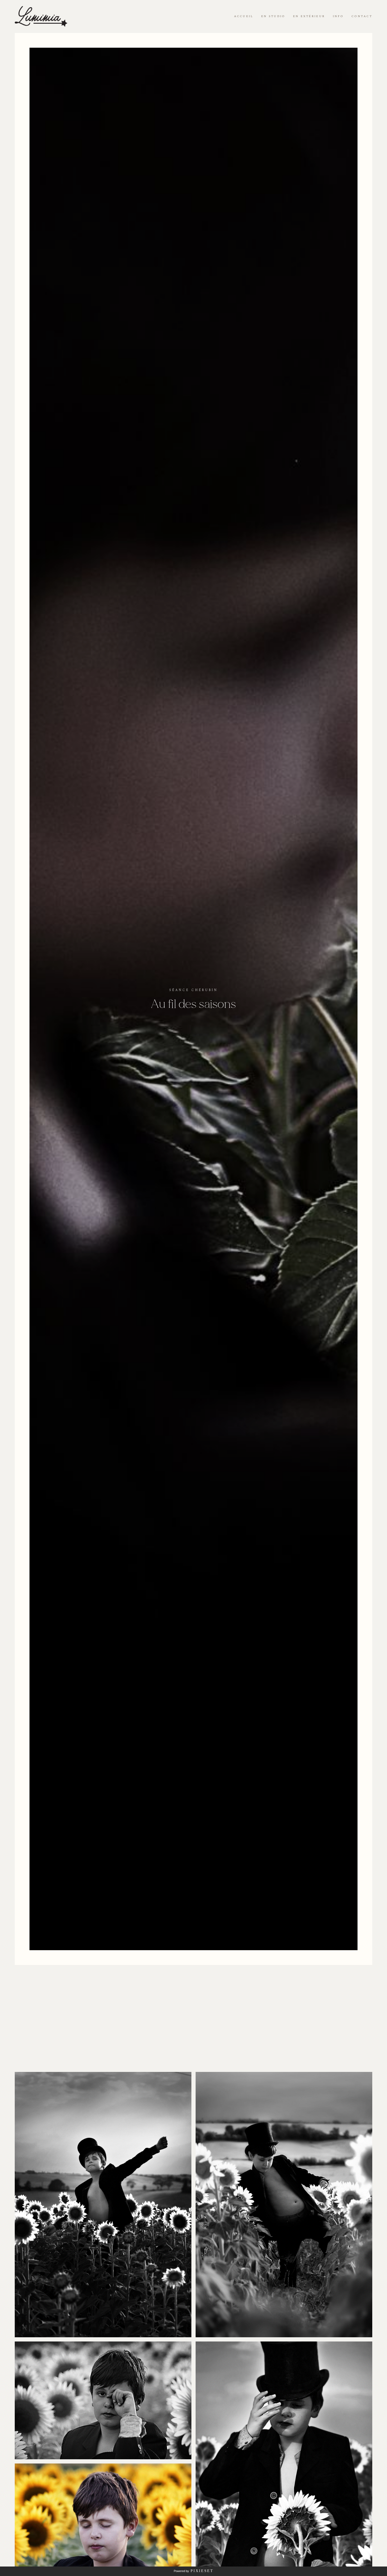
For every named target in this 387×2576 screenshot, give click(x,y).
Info (338, 16)
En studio (273, 16)
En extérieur (309, 16)
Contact (362, 16)
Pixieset (202, 2571)
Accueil (244, 16)
